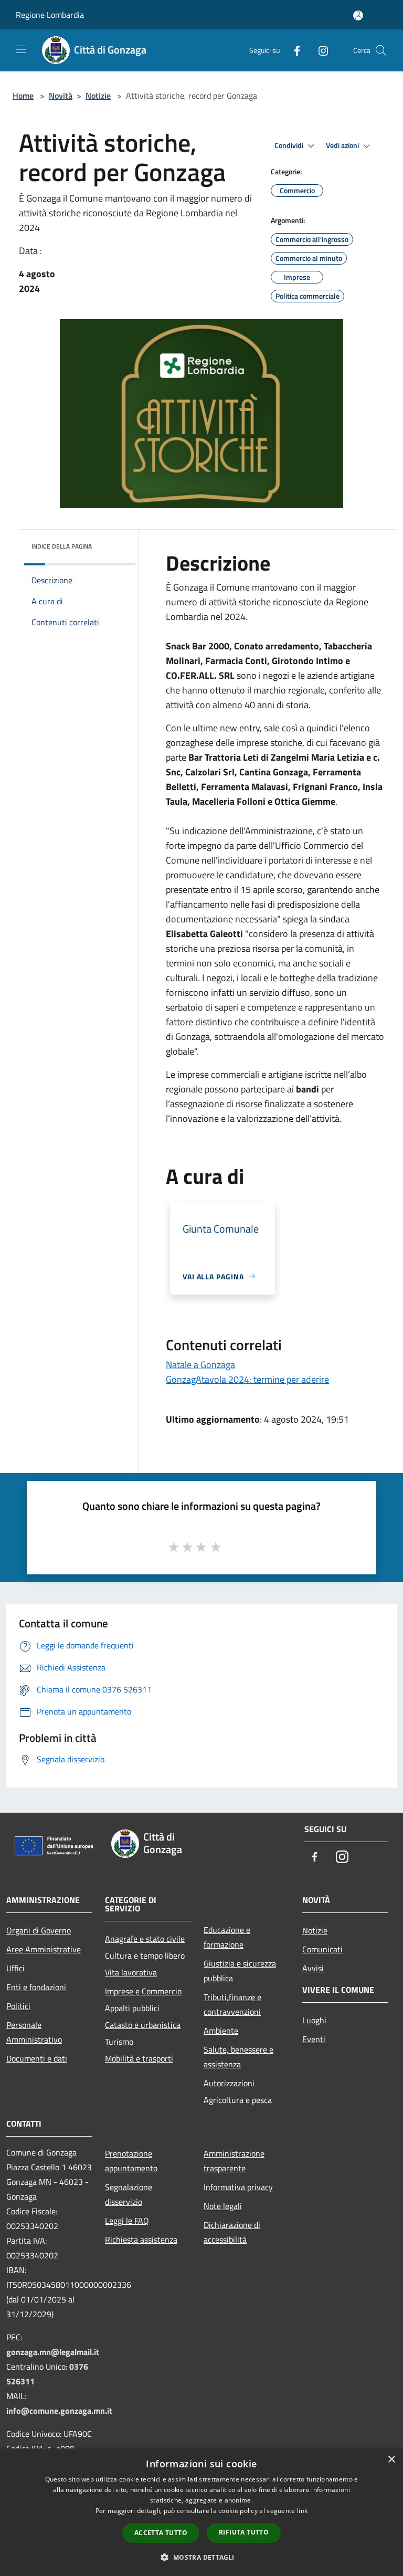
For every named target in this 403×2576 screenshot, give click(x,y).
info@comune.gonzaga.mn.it (59, 2411)
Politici (18, 2006)
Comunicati (322, 1949)
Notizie (98, 96)
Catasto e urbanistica (143, 2025)
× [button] (391, 2460)
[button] (201, 2557)
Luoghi (314, 2020)
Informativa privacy (238, 2187)
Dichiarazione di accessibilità (232, 2232)
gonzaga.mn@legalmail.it (53, 2352)
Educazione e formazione (227, 1937)
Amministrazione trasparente (234, 2161)
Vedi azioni (343, 145)
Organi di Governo (39, 1930)
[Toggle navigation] (21, 49)
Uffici (15, 1968)
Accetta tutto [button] (161, 2533)
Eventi (314, 2039)
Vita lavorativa (131, 1972)
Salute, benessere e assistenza (238, 2057)
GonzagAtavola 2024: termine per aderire (247, 1379)
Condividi (290, 145)
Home (23, 96)
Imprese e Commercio (143, 1991)
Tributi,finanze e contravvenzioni (232, 2004)
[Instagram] (319, 50)
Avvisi (313, 1968)
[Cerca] (381, 50)
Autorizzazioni (229, 2083)
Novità (61, 96)
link (302, 2511)
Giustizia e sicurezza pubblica (240, 1971)
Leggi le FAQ (127, 2221)
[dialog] (201, 2512)
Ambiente (221, 2031)
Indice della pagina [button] (62, 546)
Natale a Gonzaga (200, 1365)
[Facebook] (293, 50)
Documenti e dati (37, 2058)
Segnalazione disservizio (129, 2194)
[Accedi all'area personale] (358, 15)
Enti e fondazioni (36, 1987)
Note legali (223, 2206)
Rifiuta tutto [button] (244, 2532)
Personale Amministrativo (34, 2032)
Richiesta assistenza (141, 2239)
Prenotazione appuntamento (131, 2161)
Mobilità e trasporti (139, 2058)
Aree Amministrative (44, 1949)
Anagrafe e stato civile (145, 1939)
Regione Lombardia (50, 15)
